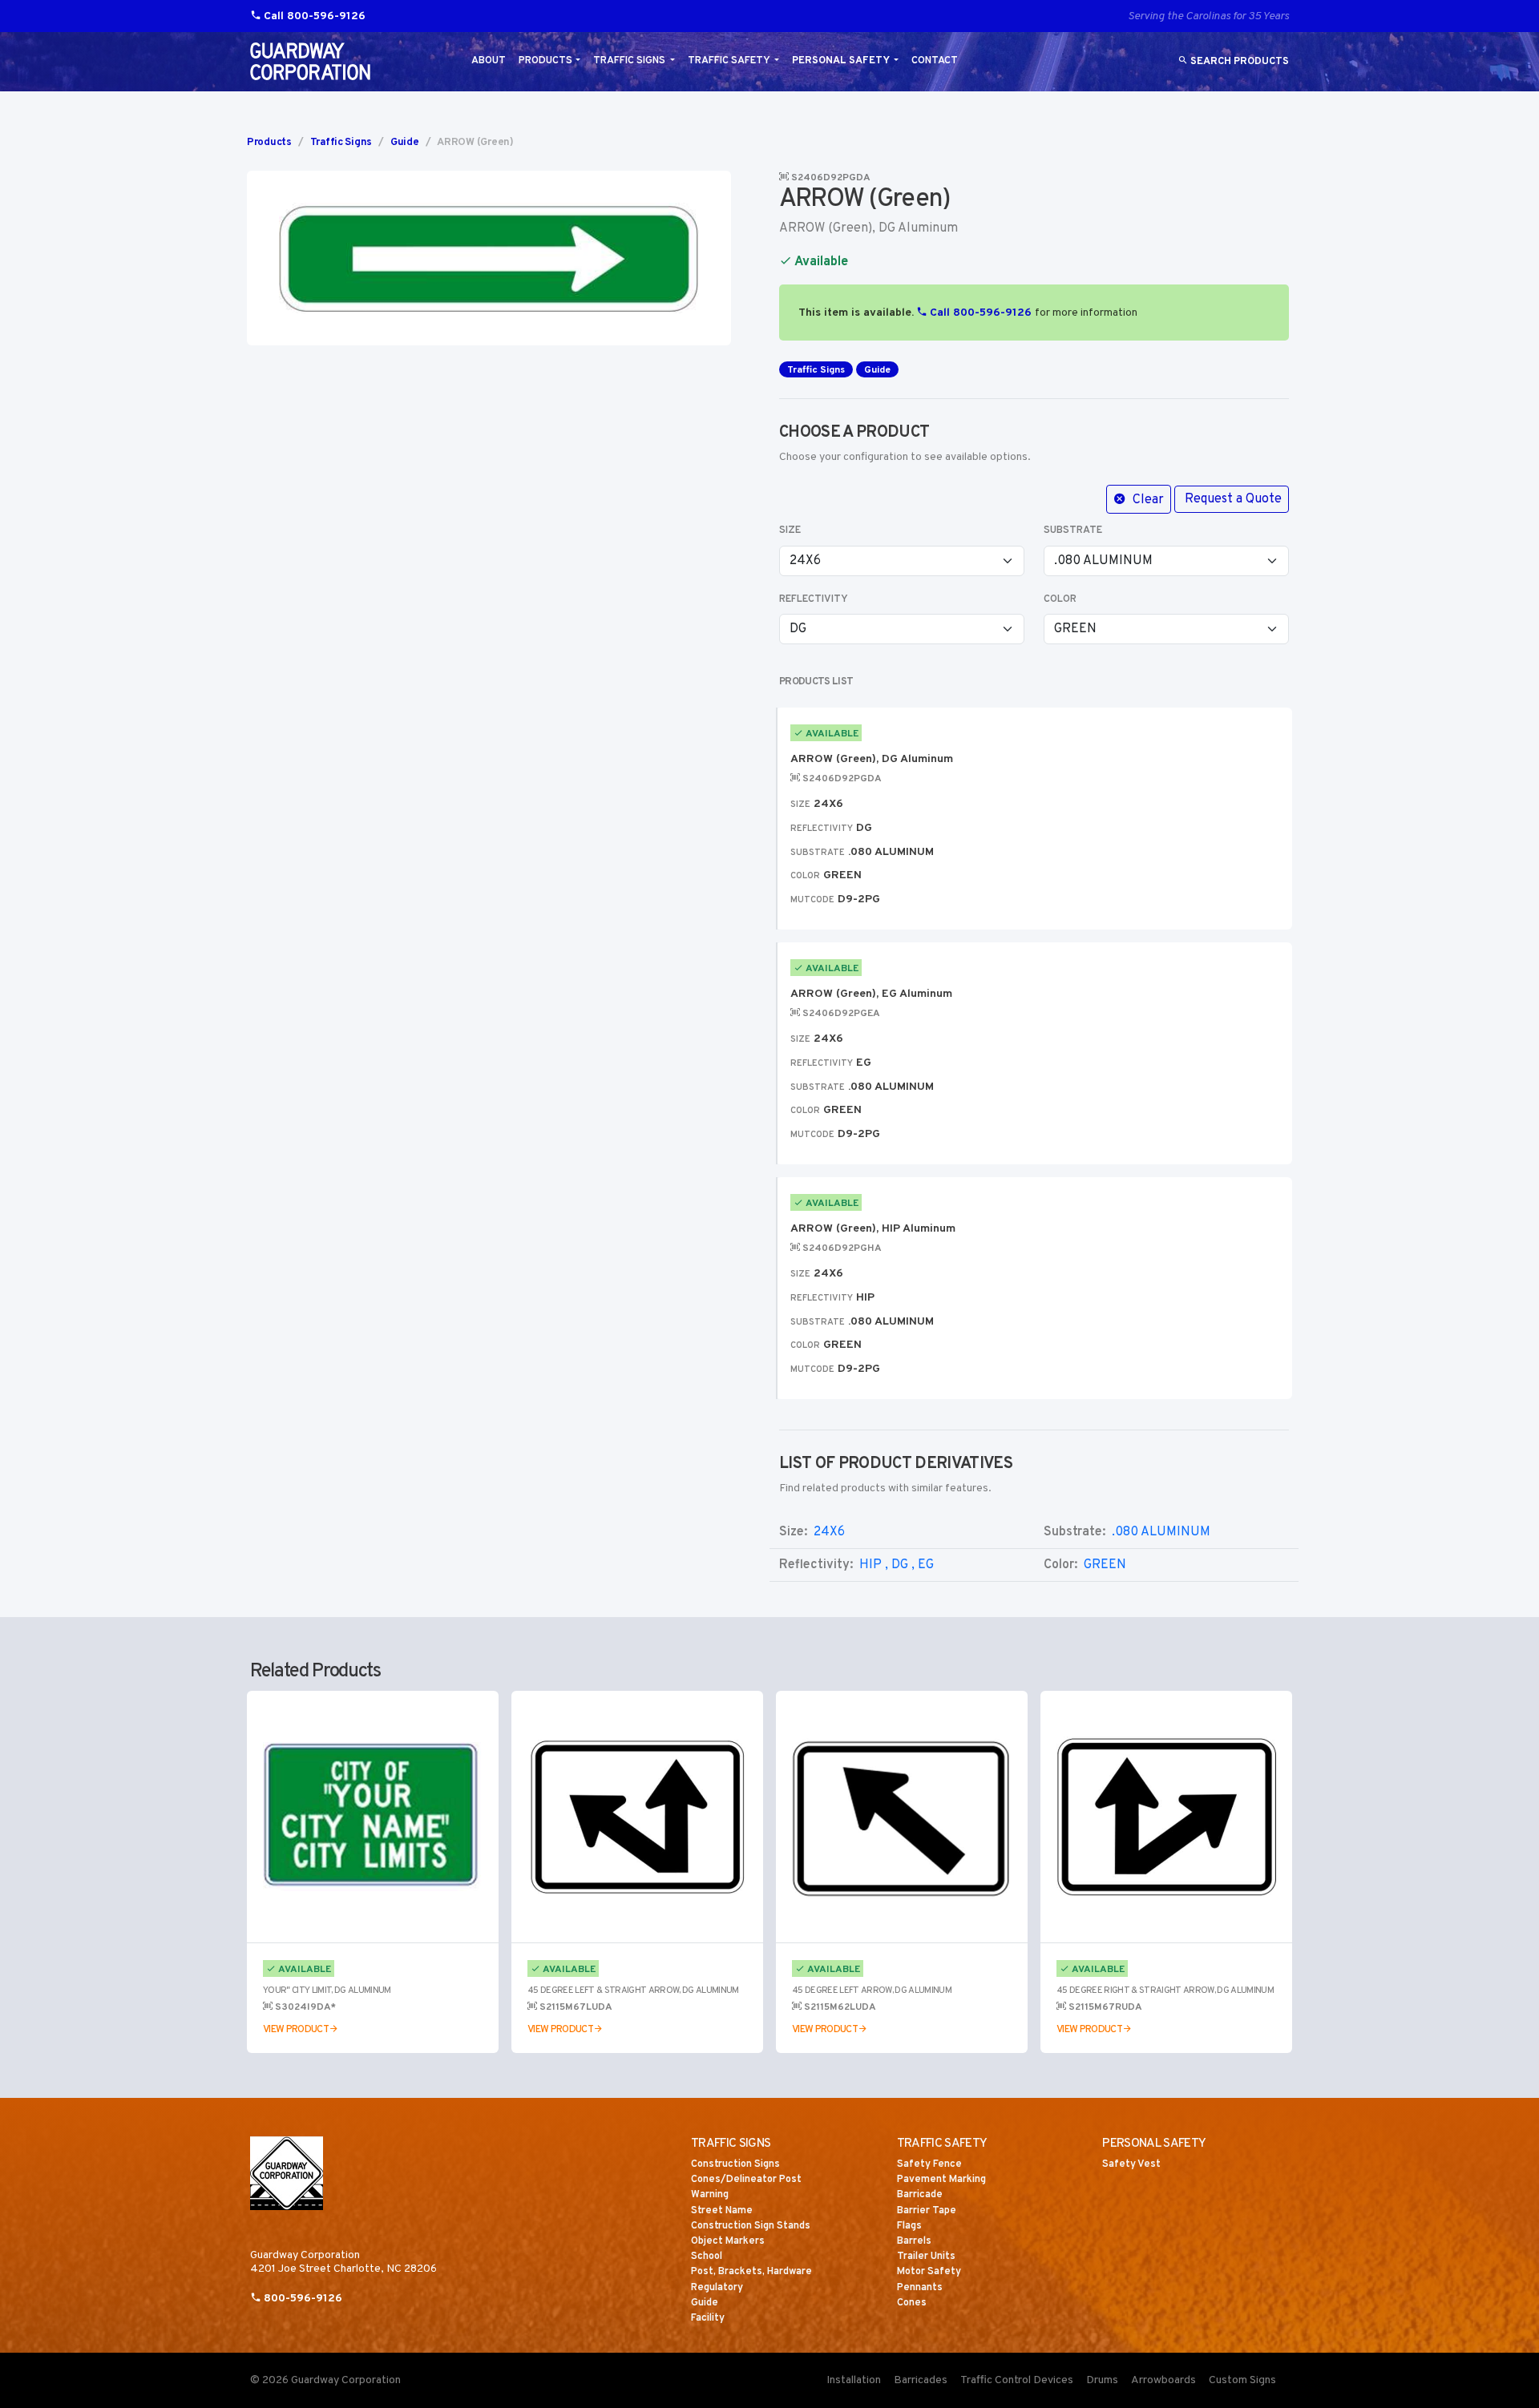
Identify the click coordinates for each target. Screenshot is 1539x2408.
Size (790, 530)
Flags (909, 2226)
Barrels (914, 2241)
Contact (935, 61)
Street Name (722, 2211)
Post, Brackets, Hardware (751, 2272)
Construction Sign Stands (751, 2226)
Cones (912, 2303)
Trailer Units (926, 2257)
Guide (405, 143)
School (707, 2257)
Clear (1147, 500)
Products (545, 61)
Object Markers (728, 2241)
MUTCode (812, 900)
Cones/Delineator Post (746, 2180)
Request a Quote (1233, 499)
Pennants (920, 2288)
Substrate (1073, 530)
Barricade (920, 2195)
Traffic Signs (630, 61)
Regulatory (717, 2288)
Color (1060, 599)
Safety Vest (1131, 2164)
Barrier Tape (927, 2211)
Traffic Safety (730, 61)
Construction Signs (735, 2164)
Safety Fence (929, 2164)
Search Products (1238, 62)
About (489, 61)
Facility (708, 2318)
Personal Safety (842, 61)
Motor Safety (929, 2272)
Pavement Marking (941, 2180)
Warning (710, 2195)
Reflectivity (814, 599)
